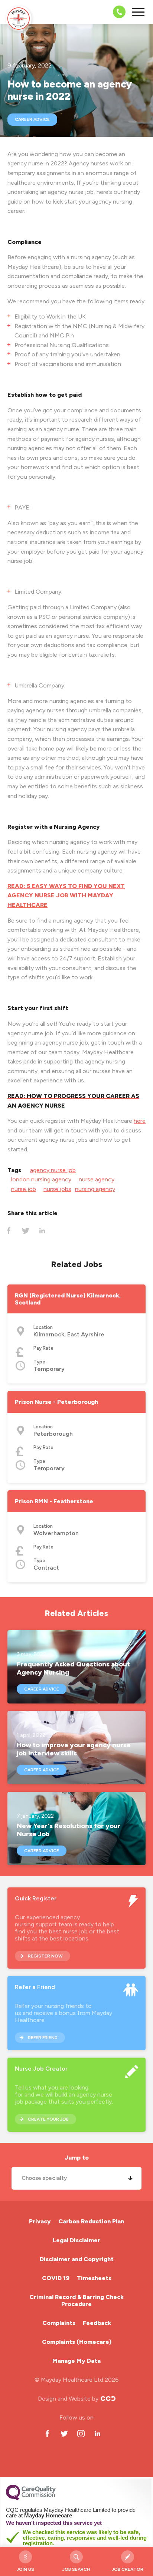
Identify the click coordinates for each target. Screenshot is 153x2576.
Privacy (40, 2221)
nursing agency (95, 1189)
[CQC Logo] (31, 2499)
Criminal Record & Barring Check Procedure (76, 2300)
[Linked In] (42, 1231)
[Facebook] (9, 1231)
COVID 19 (56, 2278)
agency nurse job (53, 1170)
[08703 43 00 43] (117, 12)
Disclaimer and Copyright (77, 2259)
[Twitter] (25, 1231)
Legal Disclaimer (76, 2240)
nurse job (24, 1189)
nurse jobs (57, 1189)
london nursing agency (41, 1179)
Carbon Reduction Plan (91, 2221)
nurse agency (97, 1179)
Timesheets (94, 2278)
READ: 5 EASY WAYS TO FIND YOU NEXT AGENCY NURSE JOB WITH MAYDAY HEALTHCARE (66, 896)
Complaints (59, 2323)
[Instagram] (81, 2433)
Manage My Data (76, 2361)
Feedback (97, 2323)
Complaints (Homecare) (77, 2342)
